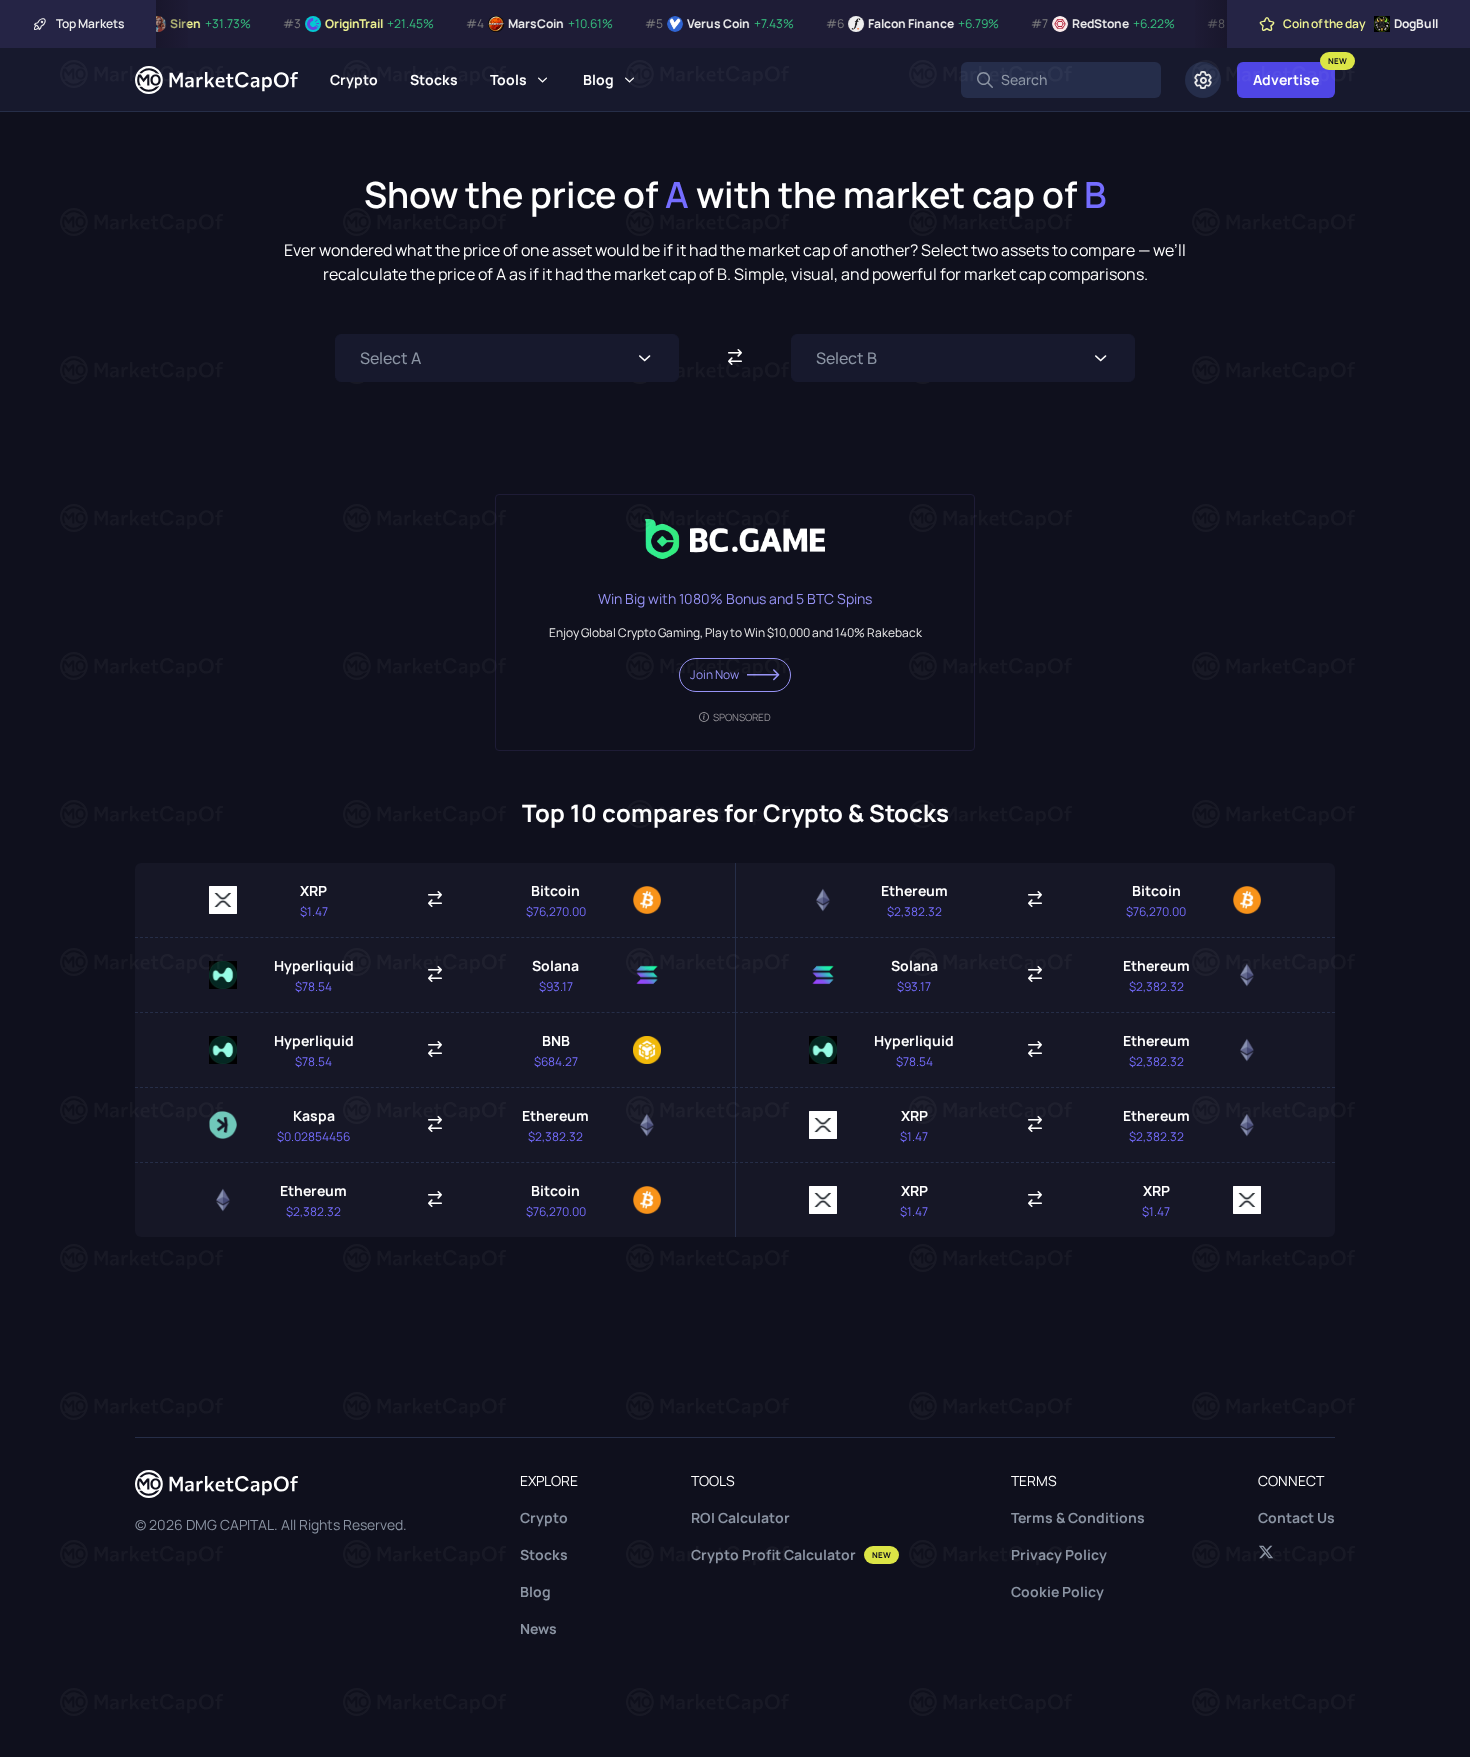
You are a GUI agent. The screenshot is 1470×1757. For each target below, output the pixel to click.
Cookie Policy (1057, 1591)
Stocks (434, 79)
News (538, 1628)
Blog (598, 79)
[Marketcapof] (216, 80)
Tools (508, 79)
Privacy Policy (1059, 1554)
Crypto (354, 79)
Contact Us (1296, 1517)
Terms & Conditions (1078, 1517)
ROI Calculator (740, 1517)
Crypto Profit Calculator (791, 1554)
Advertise (1286, 79)
